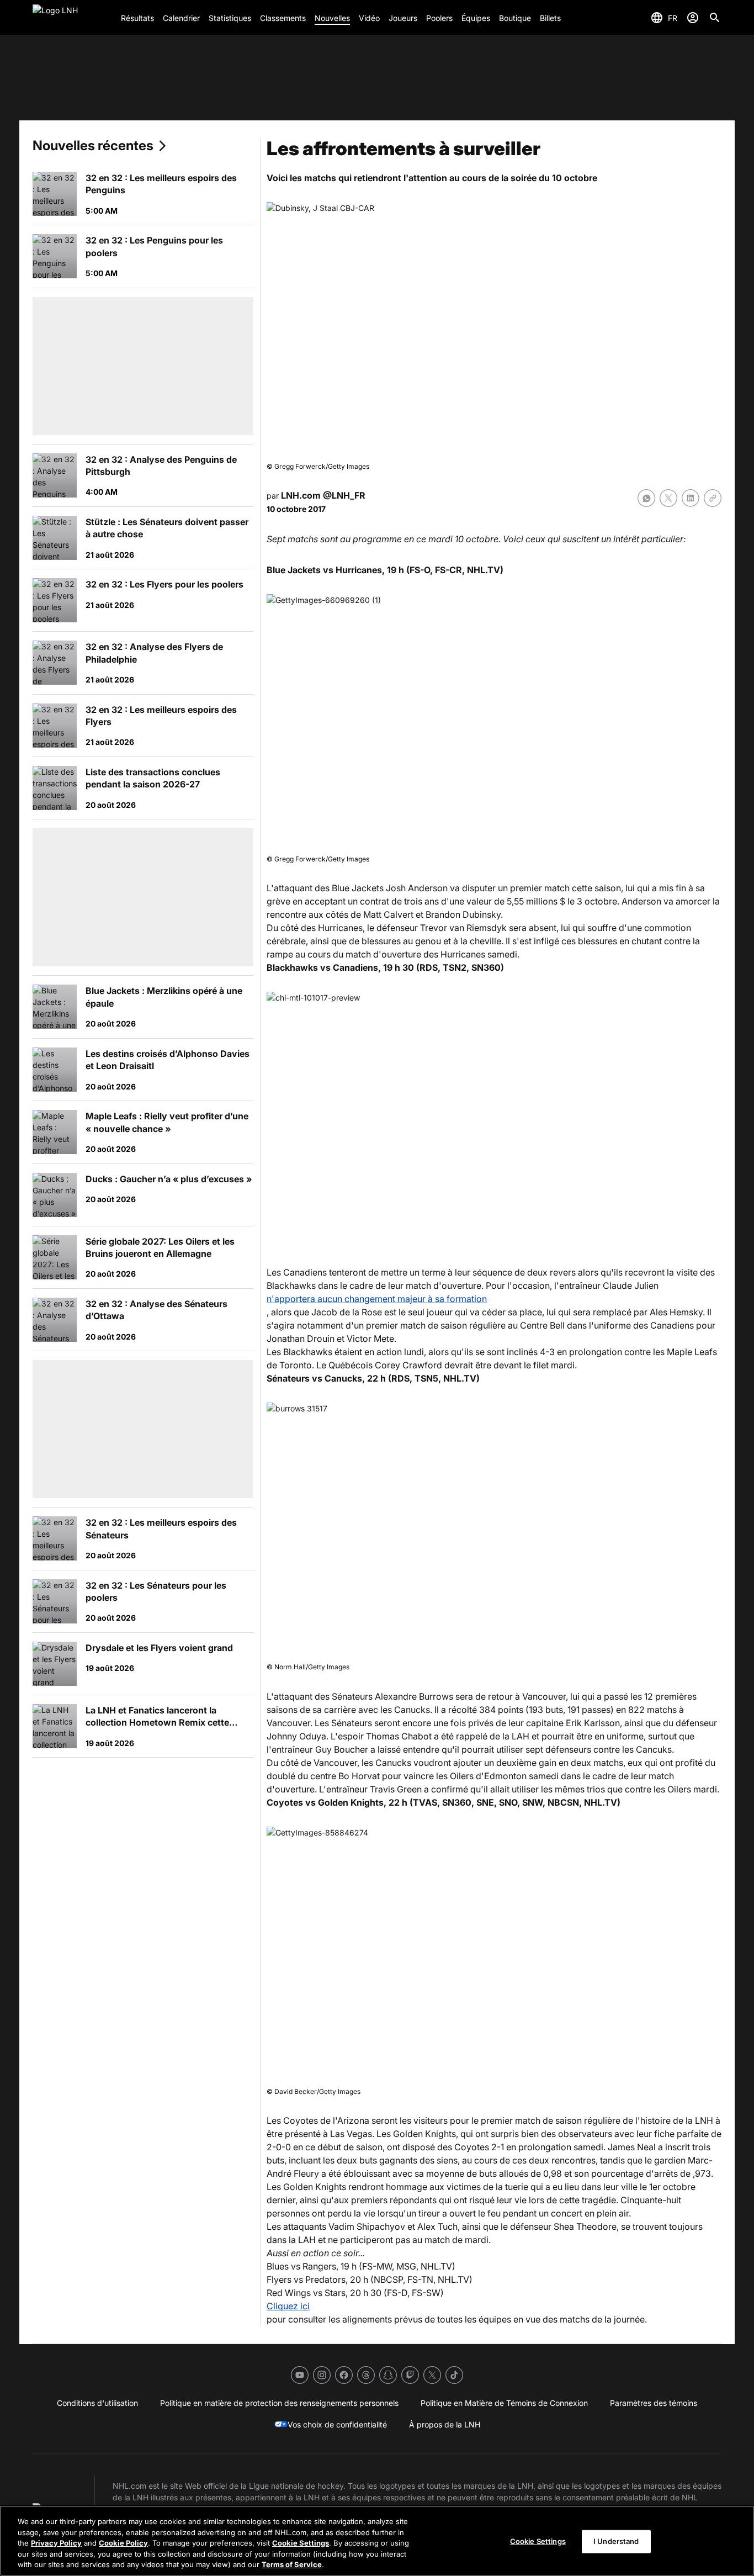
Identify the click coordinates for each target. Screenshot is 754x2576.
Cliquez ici (288, 2306)
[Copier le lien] (713, 498)
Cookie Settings (301, 2543)
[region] (377, 2541)
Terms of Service (292, 2564)
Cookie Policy (123, 2543)
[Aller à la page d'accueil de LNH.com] (72, 18)
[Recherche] (715, 18)
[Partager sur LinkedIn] (691, 498)
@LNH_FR (344, 495)
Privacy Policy (56, 2543)
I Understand (616, 2541)
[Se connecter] (693, 18)
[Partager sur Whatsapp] (646, 498)
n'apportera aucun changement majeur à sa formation (377, 1299)
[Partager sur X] (668, 498)
